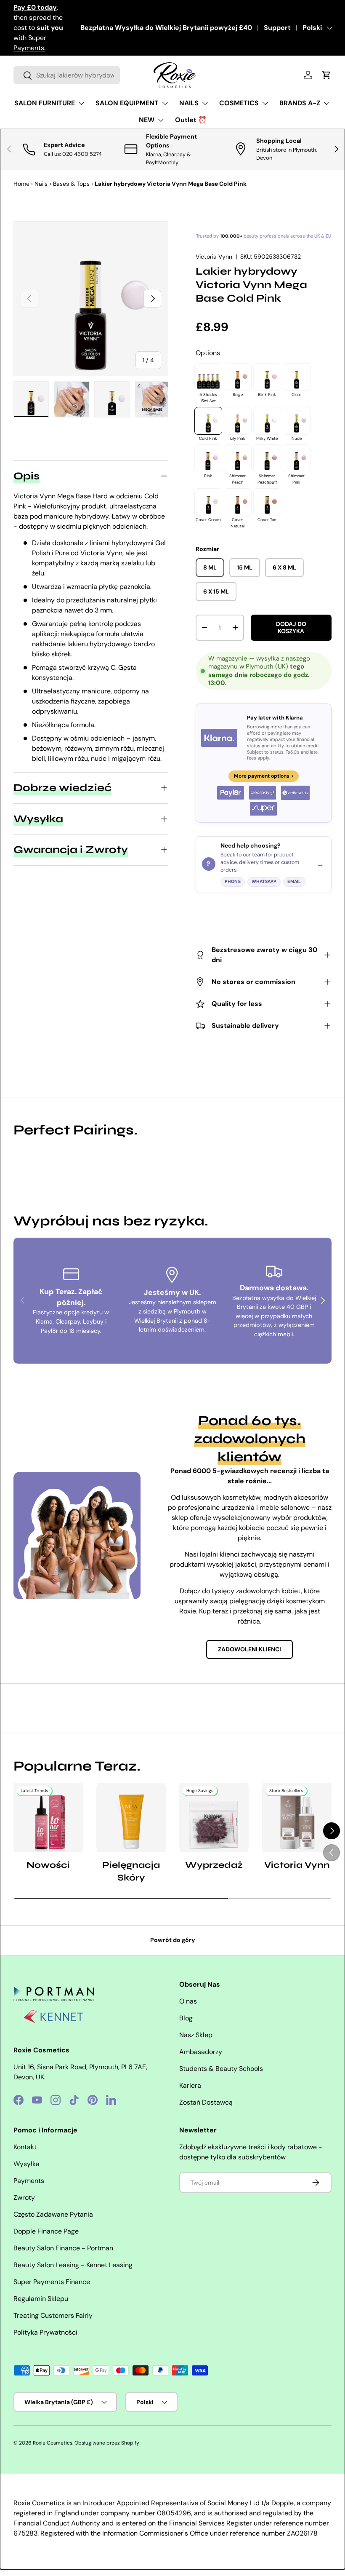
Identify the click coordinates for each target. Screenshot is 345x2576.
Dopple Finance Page (46, 2231)
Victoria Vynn (214, 257)
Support (277, 28)
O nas (188, 2001)
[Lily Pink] (238, 421)
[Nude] (297, 421)
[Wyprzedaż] (214, 1818)
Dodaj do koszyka (291, 627)
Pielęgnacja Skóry (131, 1871)
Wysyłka (27, 2164)
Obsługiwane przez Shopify (107, 2443)
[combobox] (67, 75)
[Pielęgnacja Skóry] (131, 1818)
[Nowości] (48, 1818)
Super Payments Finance (52, 2282)
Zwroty (24, 2197)
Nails (41, 184)
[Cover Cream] (208, 502)
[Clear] (297, 377)
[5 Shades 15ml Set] (208, 377)
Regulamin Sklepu (41, 2299)
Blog (186, 2018)
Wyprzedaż (214, 1865)
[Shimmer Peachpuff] (267, 458)
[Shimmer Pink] (297, 458)
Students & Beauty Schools (221, 2069)
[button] (326, 75)
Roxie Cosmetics (53, 2443)
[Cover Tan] (267, 502)
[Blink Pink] (267, 377)
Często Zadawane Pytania (53, 2214)
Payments (29, 2181)
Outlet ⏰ (191, 120)
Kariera (190, 2085)
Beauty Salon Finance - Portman (63, 2248)
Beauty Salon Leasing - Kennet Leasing (73, 2265)
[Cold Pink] (208, 421)
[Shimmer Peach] (238, 458)
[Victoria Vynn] (297, 1818)
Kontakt (25, 2147)
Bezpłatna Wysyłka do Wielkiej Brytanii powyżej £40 (166, 28)
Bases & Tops (71, 184)
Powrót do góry (173, 1940)
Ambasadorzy (201, 2052)
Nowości (48, 1865)
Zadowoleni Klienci (249, 1649)
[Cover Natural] (238, 502)
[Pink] (208, 458)
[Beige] (238, 377)
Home (21, 184)
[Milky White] (267, 421)
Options (208, 353)
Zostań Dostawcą (206, 2102)
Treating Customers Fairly (53, 2315)
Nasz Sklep (196, 2035)
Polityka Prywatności (45, 2332)
